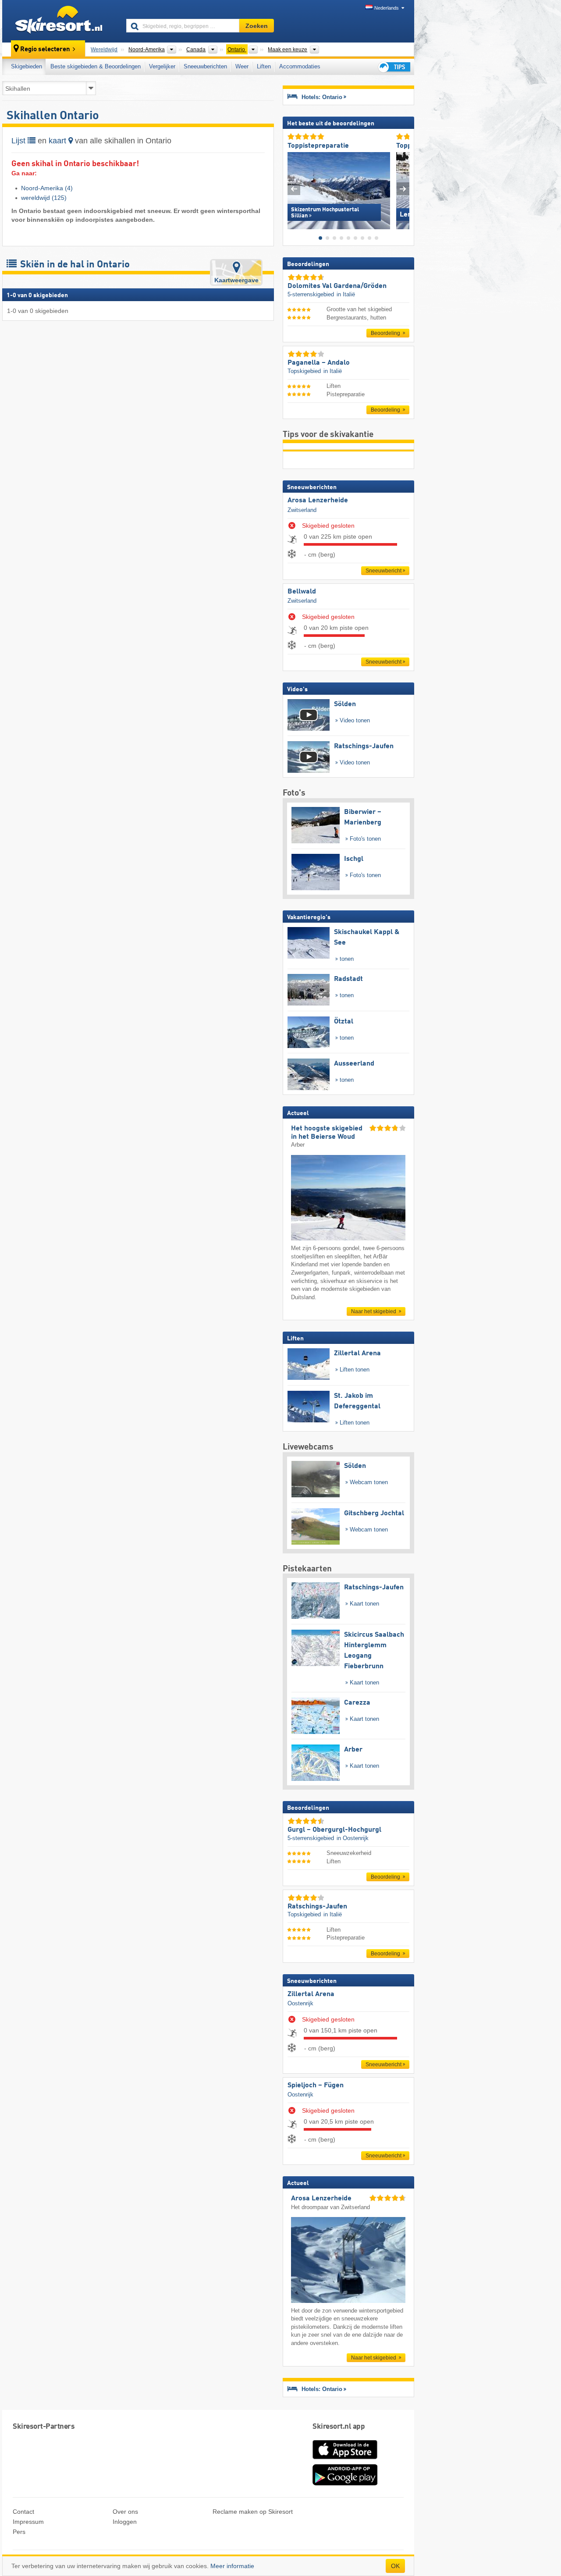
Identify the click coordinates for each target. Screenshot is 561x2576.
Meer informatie (232, 2566)
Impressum (28, 2522)
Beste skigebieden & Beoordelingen (96, 66)
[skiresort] (60, 21)
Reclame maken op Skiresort (253, 2512)
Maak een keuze (288, 50)
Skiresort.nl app (339, 2427)
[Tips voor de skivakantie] (394, 67)
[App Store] (345, 2460)
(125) (44, 198)
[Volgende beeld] (403, 189)
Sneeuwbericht (383, 571)
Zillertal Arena (311, 1994)
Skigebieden (27, 66)
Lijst (20, 141)
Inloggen (125, 2522)
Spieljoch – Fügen (316, 2086)
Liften (264, 66)
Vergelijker (162, 66)
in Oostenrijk (353, 1838)
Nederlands (387, 8)
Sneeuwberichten (205, 66)
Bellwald (302, 592)
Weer (242, 66)
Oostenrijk (300, 2003)
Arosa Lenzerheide (318, 501)
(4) (47, 188)
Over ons (125, 2512)
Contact (23, 2512)
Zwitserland (302, 510)
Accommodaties (300, 66)
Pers (19, 2532)
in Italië (346, 294)
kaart (59, 141)
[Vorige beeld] (294, 189)
